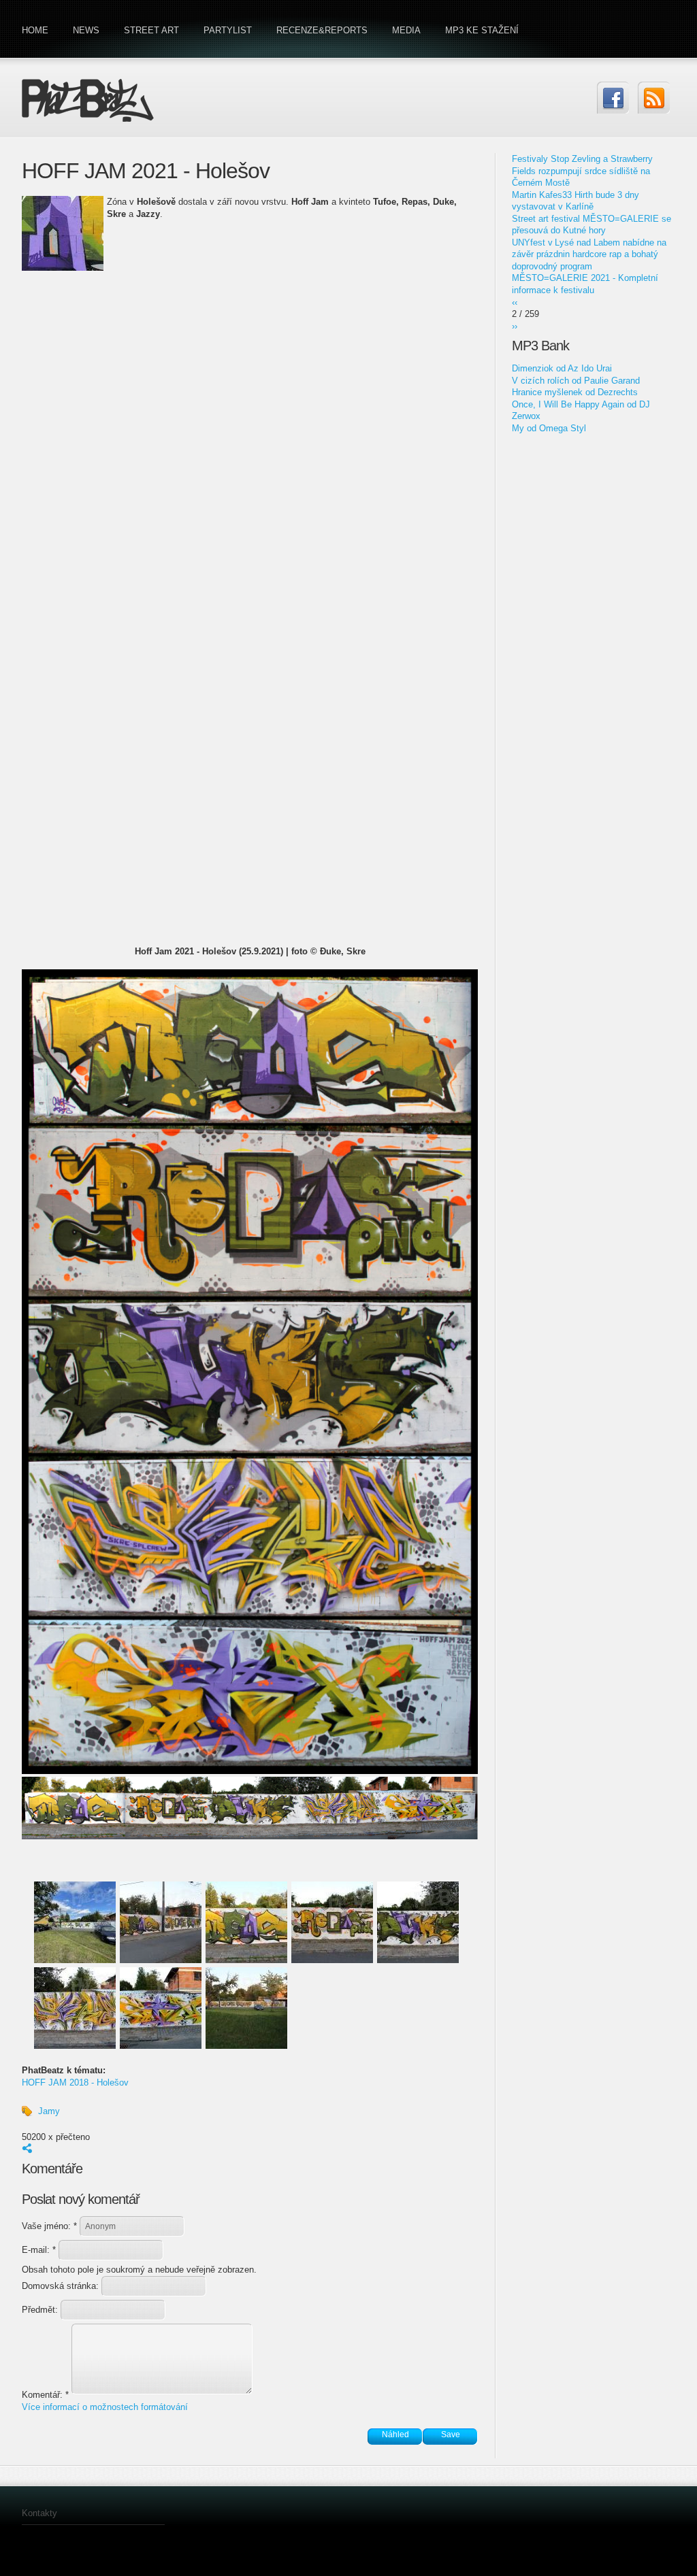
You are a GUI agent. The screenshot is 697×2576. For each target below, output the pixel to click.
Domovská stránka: (62, 2286)
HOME (35, 30)
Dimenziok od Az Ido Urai (562, 368)
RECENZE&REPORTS (322, 30)
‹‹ (515, 302)
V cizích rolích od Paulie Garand (576, 381)
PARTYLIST (228, 30)
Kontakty (39, 2513)
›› (515, 326)
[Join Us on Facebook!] (613, 98)
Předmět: (41, 2310)
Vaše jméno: (49, 2226)
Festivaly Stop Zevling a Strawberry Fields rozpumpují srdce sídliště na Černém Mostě (582, 171)
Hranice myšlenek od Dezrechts (575, 392)
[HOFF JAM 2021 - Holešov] (250, 1771)
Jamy (49, 2111)
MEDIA (406, 30)
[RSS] (654, 98)
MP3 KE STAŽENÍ (482, 30)
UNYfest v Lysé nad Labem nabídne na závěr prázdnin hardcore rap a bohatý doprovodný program (589, 254)
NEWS (86, 30)
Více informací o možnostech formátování (105, 2407)
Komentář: (45, 2395)
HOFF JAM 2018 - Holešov (75, 2082)
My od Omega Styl (549, 428)
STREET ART (151, 30)
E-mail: (39, 2250)
